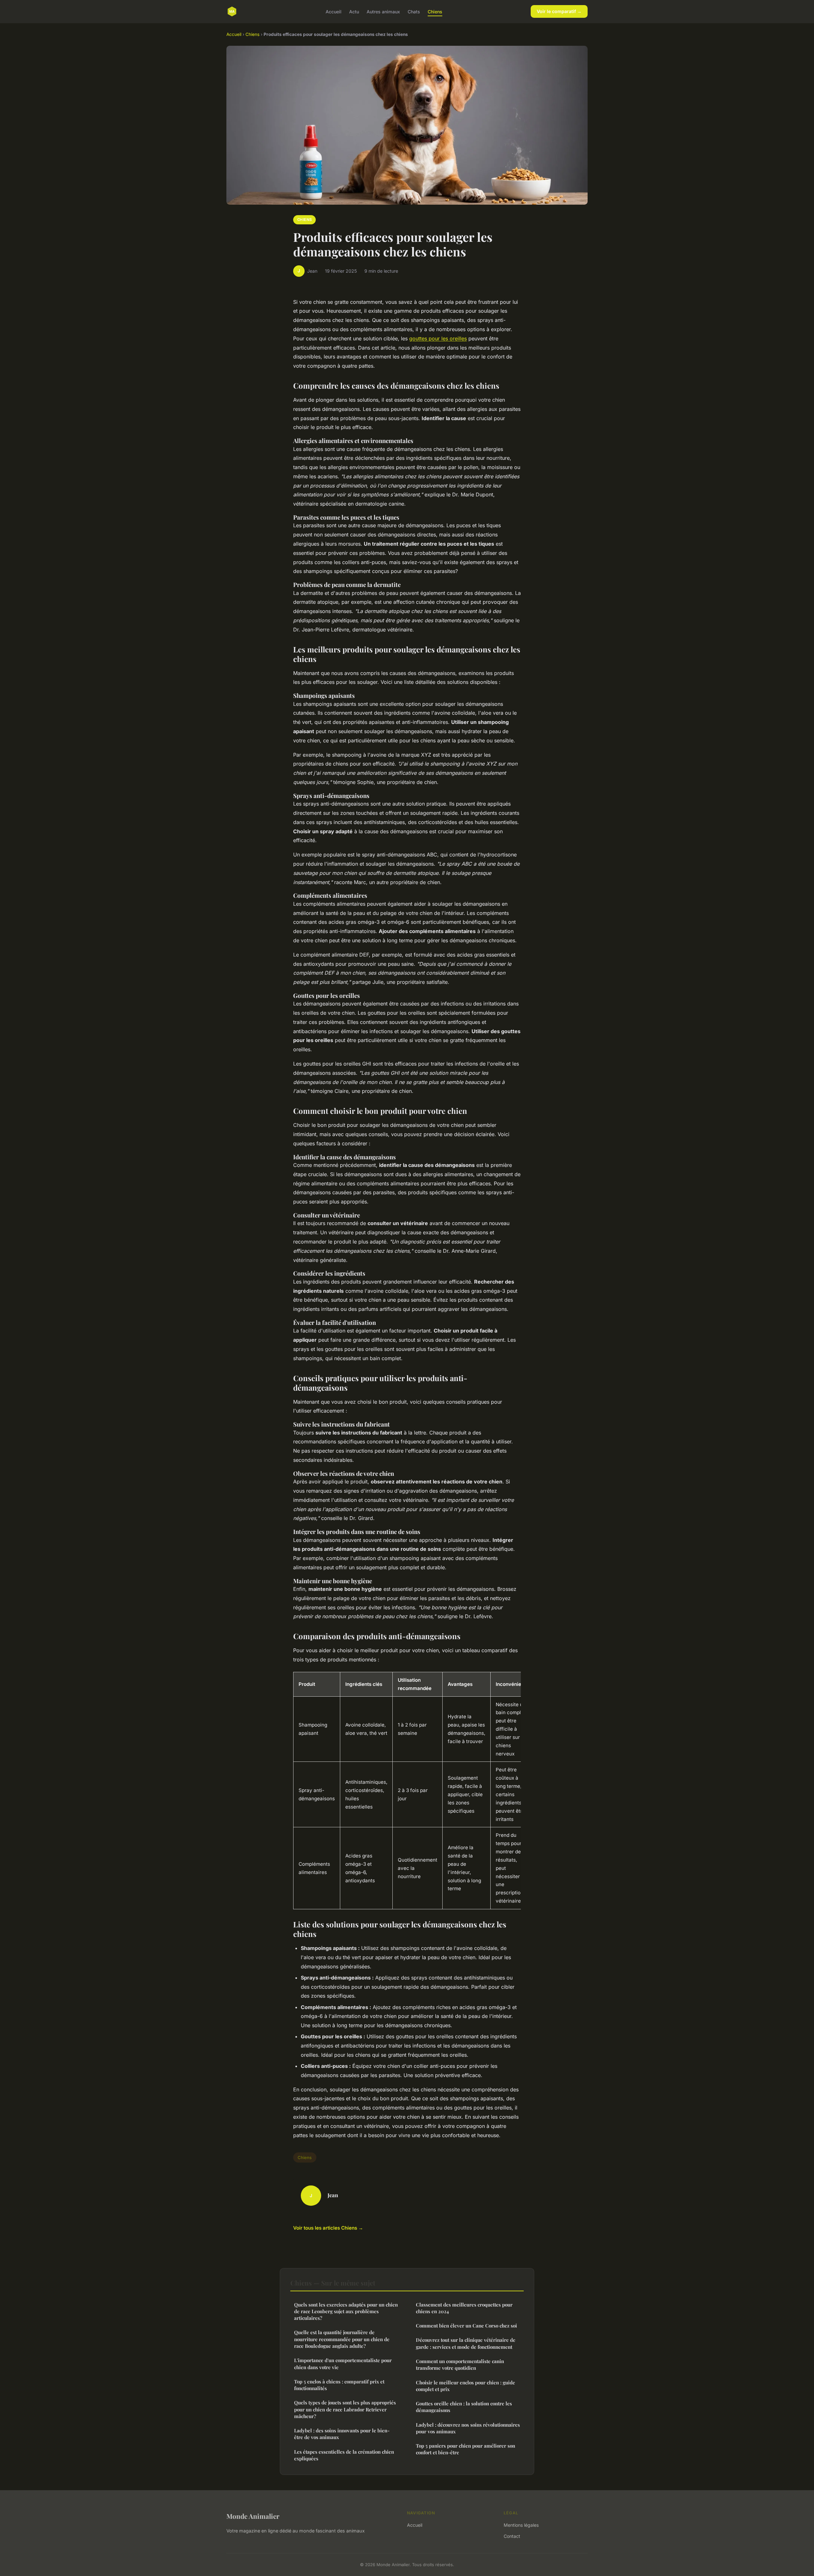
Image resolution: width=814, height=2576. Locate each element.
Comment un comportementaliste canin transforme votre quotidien (460, 2365)
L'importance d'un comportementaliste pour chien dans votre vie (343, 2364)
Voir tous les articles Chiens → (328, 2228)
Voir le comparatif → (559, 11)
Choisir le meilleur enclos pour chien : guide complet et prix (466, 2386)
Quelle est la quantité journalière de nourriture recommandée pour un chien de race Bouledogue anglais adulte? (342, 2339)
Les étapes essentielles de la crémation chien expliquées (344, 2455)
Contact (512, 2536)
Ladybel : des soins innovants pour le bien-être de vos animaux (342, 2434)
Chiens (435, 11)
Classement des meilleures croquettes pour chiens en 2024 (464, 2308)
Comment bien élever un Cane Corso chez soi (466, 2326)
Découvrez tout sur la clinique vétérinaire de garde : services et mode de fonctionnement (466, 2343)
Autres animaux (383, 11)
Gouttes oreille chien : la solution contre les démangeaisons (464, 2407)
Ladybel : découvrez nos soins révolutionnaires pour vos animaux (468, 2428)
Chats (414, 11)
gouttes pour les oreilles (438, 338)
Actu (354, 11)
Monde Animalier (253, 2516)
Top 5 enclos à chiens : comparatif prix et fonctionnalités (339, 2385)
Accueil (334, 11)
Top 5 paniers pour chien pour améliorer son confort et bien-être (466, 2449)
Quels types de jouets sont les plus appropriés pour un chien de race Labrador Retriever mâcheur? (345, 2409)
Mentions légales (521, 2525)
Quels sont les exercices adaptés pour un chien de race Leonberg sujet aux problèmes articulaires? (346, 2311)
